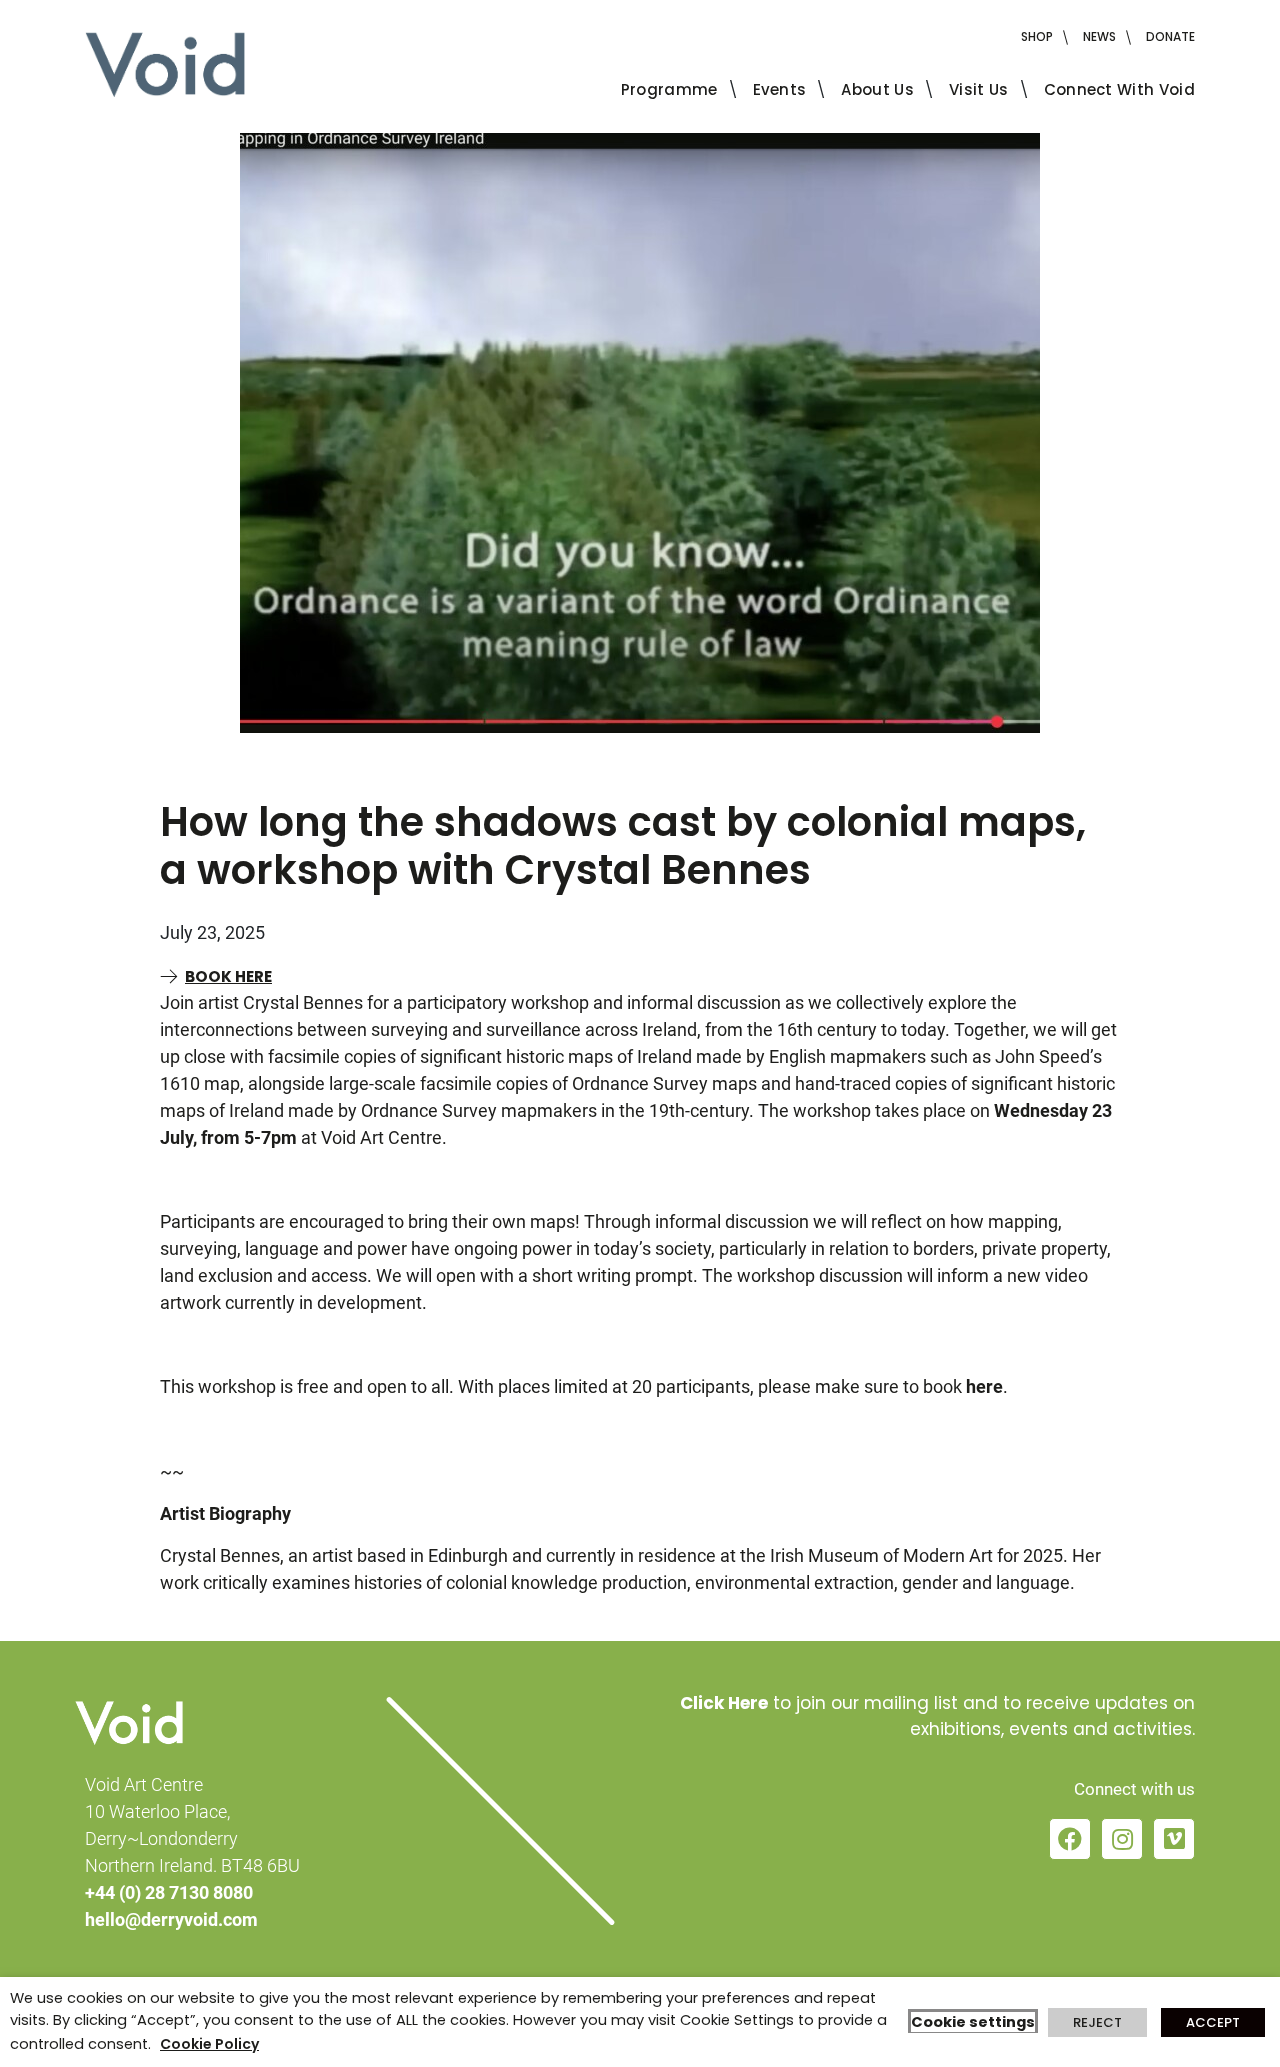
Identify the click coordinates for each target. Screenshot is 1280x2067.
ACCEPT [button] (1213, 2022)
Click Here (724, 1703)
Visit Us (979, 89)
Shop (1037, 36)
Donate (1170, 36)
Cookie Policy (209, 2044)
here (984, 1386)
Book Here (228, 976)
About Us (877, 89)
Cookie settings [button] (973, 2022)
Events (780, 89)
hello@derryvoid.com (171, 1919)
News (1099, 36)
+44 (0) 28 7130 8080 (169, 1892)
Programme (669, 89)
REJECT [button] (1097, 2022)
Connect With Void (1119, 89)
